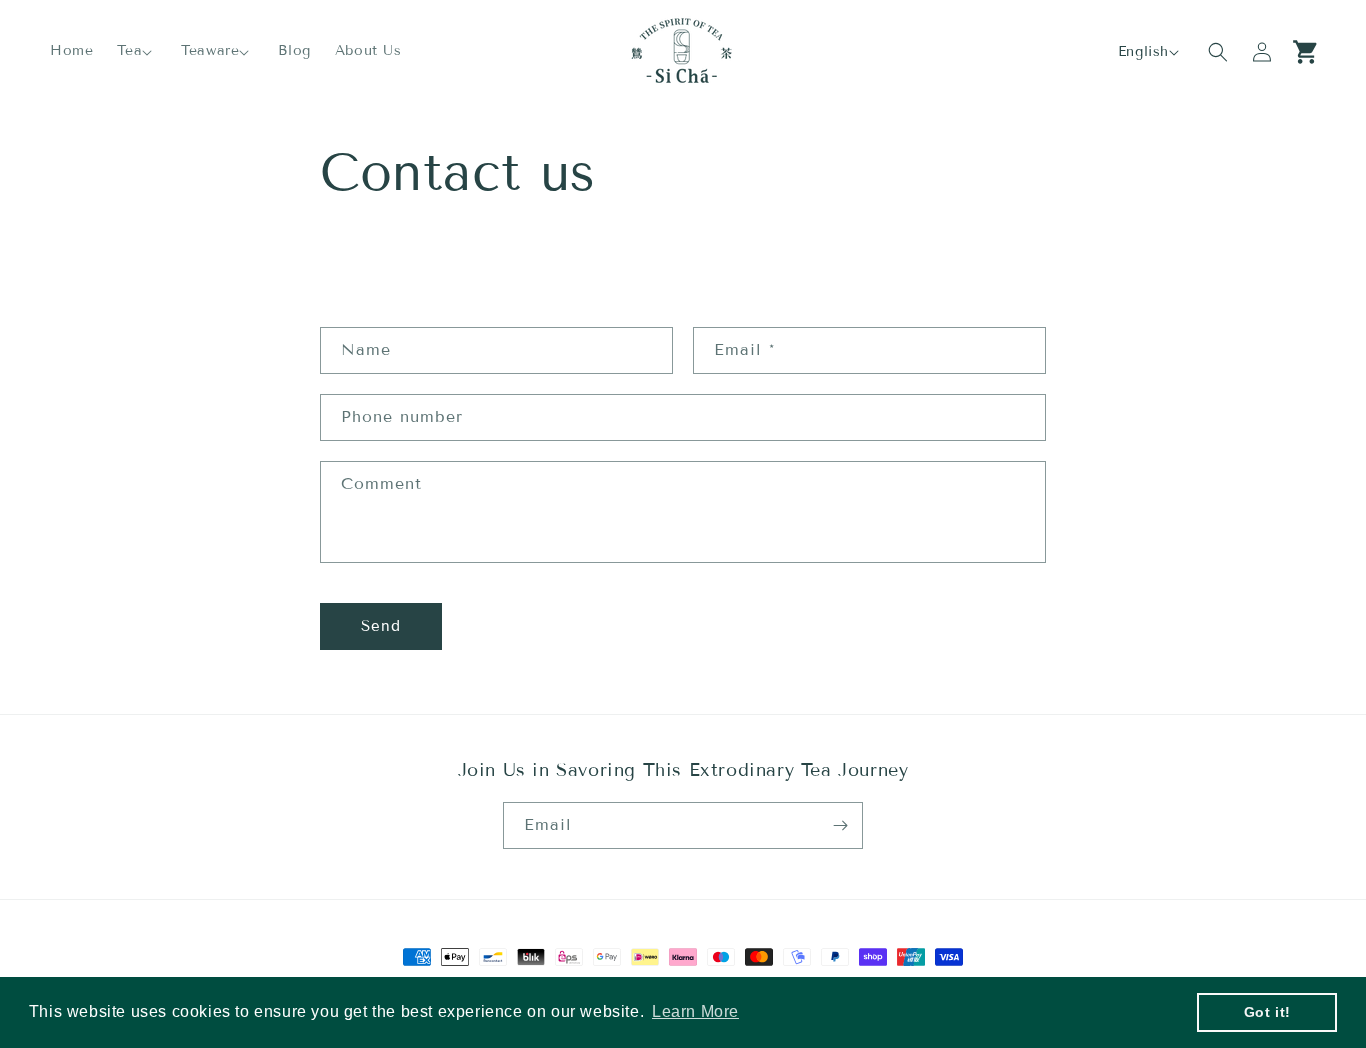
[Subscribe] (840, 825)
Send (381, 626)
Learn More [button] (695, 1011)
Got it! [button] (1267, 1012)
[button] (137, 51)
